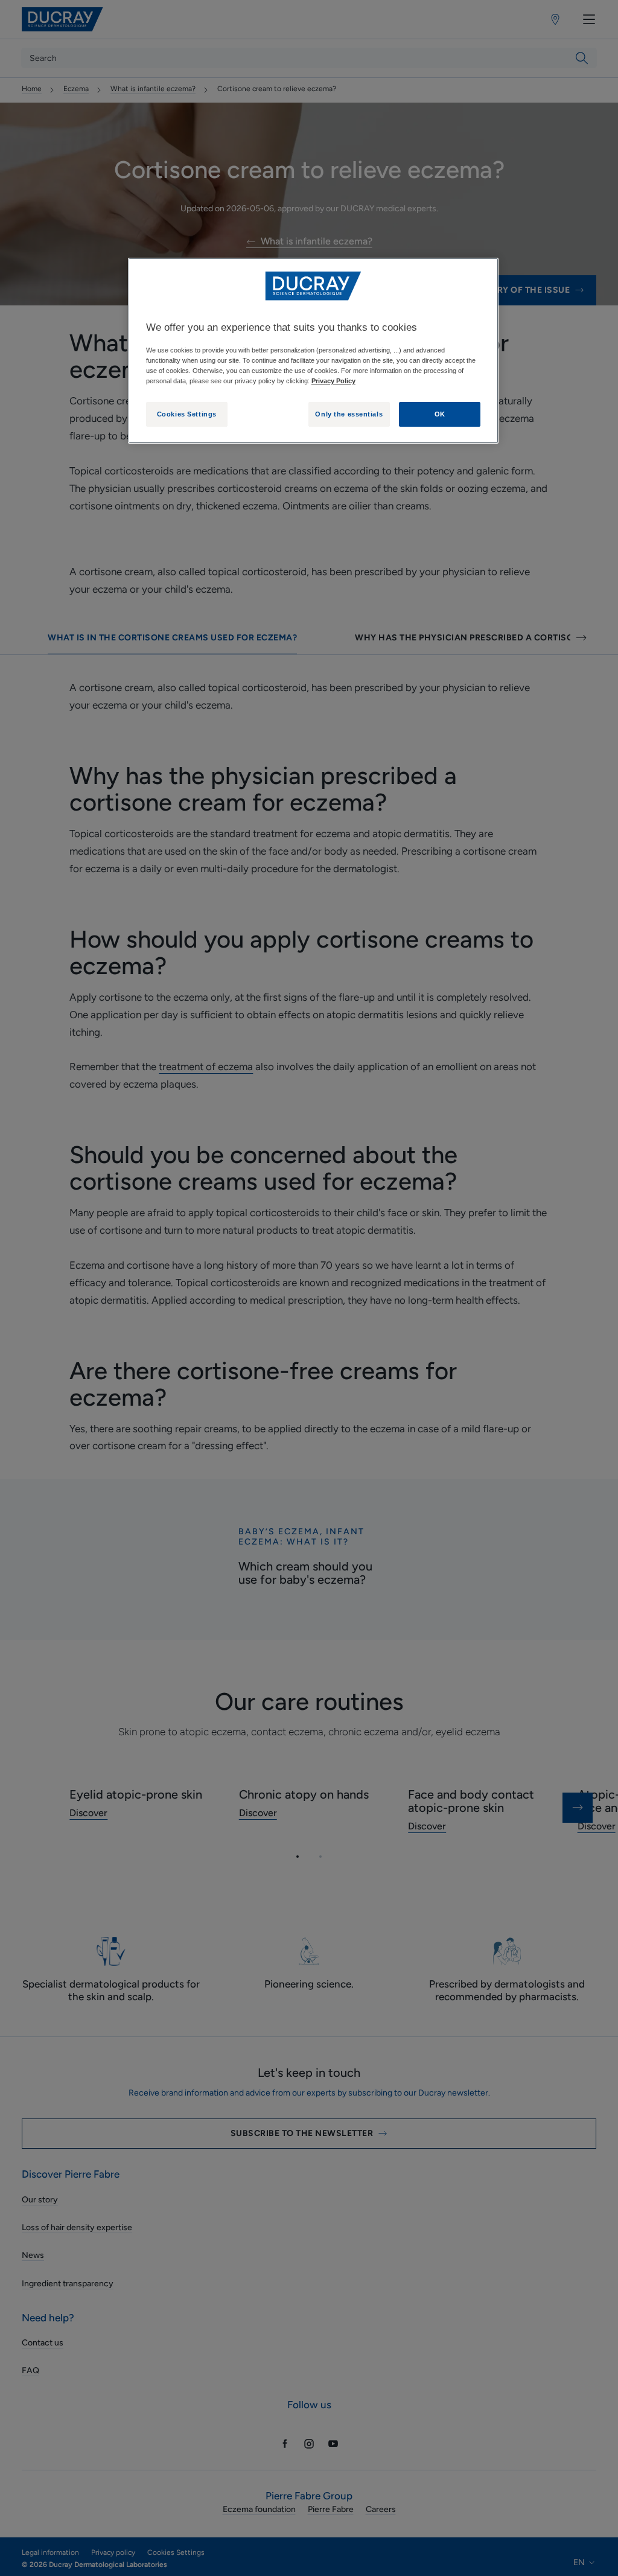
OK (440, 414)
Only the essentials (349, 414)
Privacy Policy (333, 381)
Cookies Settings (187, 414)
